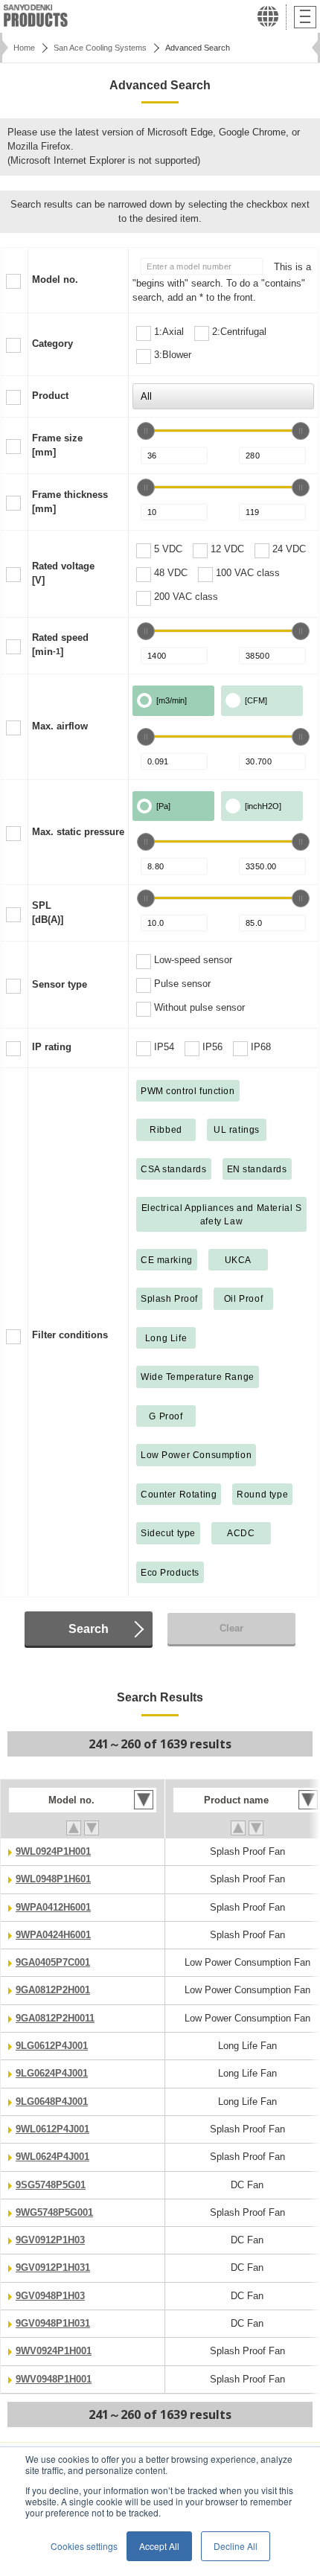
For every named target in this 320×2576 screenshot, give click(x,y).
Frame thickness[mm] (70, 502)
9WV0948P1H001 (54, 2380)
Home (24, 48)
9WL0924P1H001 (53, 1852)
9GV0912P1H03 (50, 2240)
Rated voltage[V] (63, 573)
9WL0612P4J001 (52, 2129)
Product (50, 396)
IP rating (52, 1047)
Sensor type (60, 985)
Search (89, 1629)
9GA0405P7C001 (53, 1963)
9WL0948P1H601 (53, 1879)
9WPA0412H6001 (53, 1908)
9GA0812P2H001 (53, 1990)
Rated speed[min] (60, 645)
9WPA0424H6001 (53, 1935)
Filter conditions (70, 1335)
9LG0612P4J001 (52, 2046)
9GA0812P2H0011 (55, 2019)
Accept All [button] (159, 2546)
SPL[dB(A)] (48, 913)
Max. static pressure (78, 832)
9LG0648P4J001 (52, 2102)
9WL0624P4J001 (52, 2157)
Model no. (55, 280)
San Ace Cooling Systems (100, 48)
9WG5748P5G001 (54, 2213)
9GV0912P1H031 (53, 2268)
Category (52, 344)
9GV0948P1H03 (50, 2296)
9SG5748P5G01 (51, 2185)
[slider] (146, 431)
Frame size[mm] (57, 445)
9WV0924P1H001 (54, 2351)
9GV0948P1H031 (53, 2324)
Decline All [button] (236, 2546)
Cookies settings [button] (84, 2546)
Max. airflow (60, 726)
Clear (231, 1629)
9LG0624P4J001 (52, 2074)
